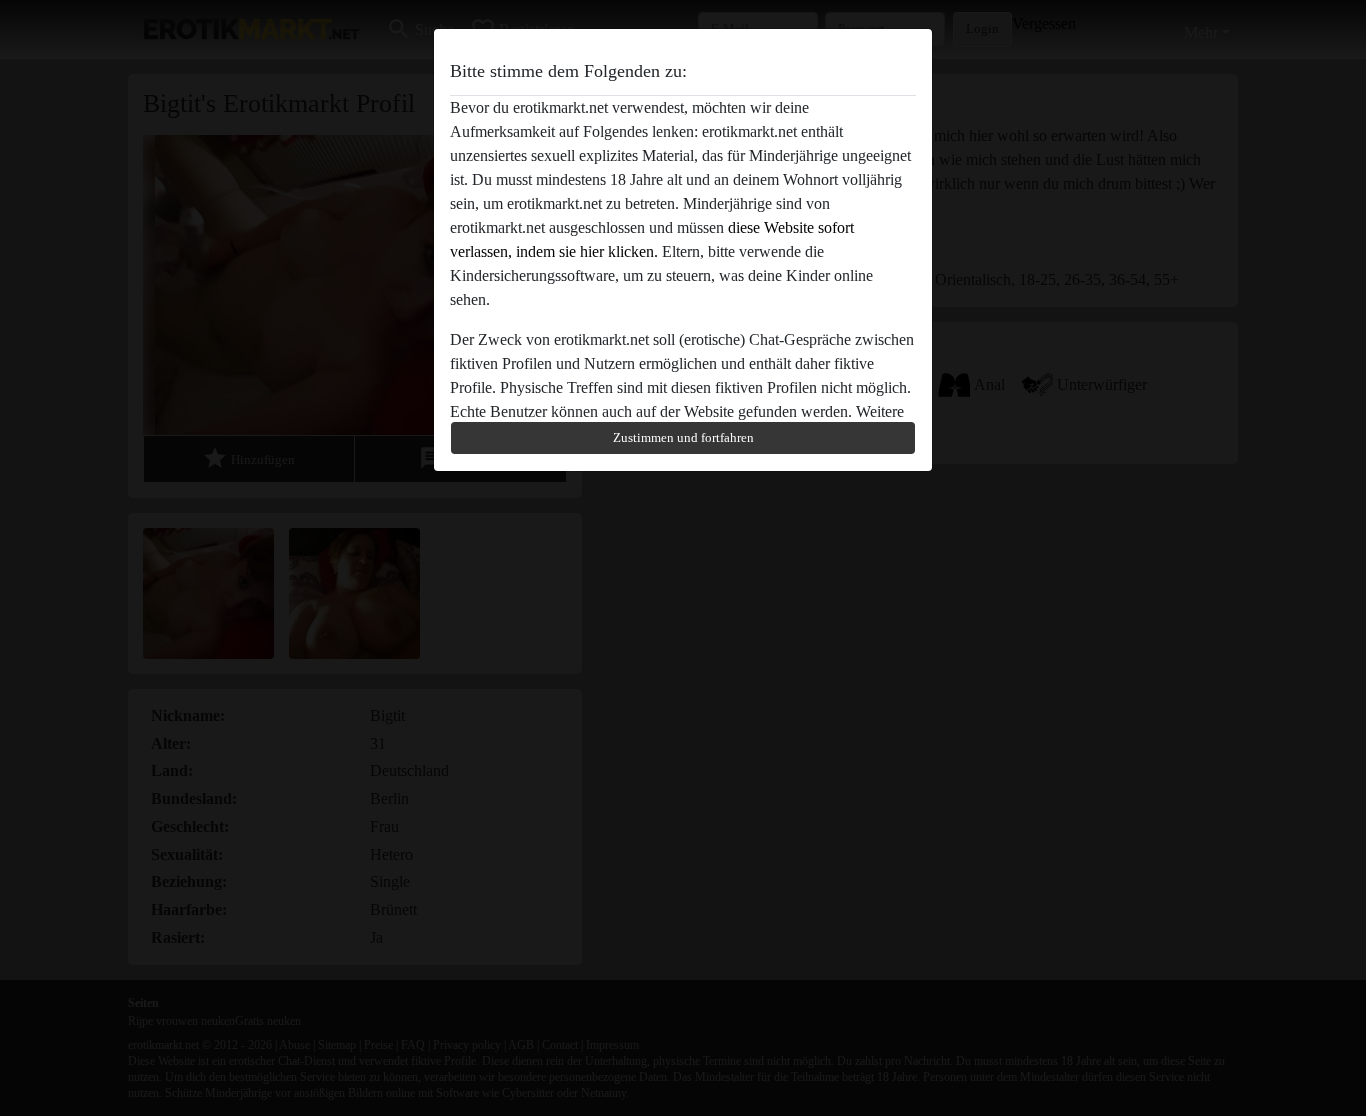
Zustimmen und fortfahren (683, 437)
